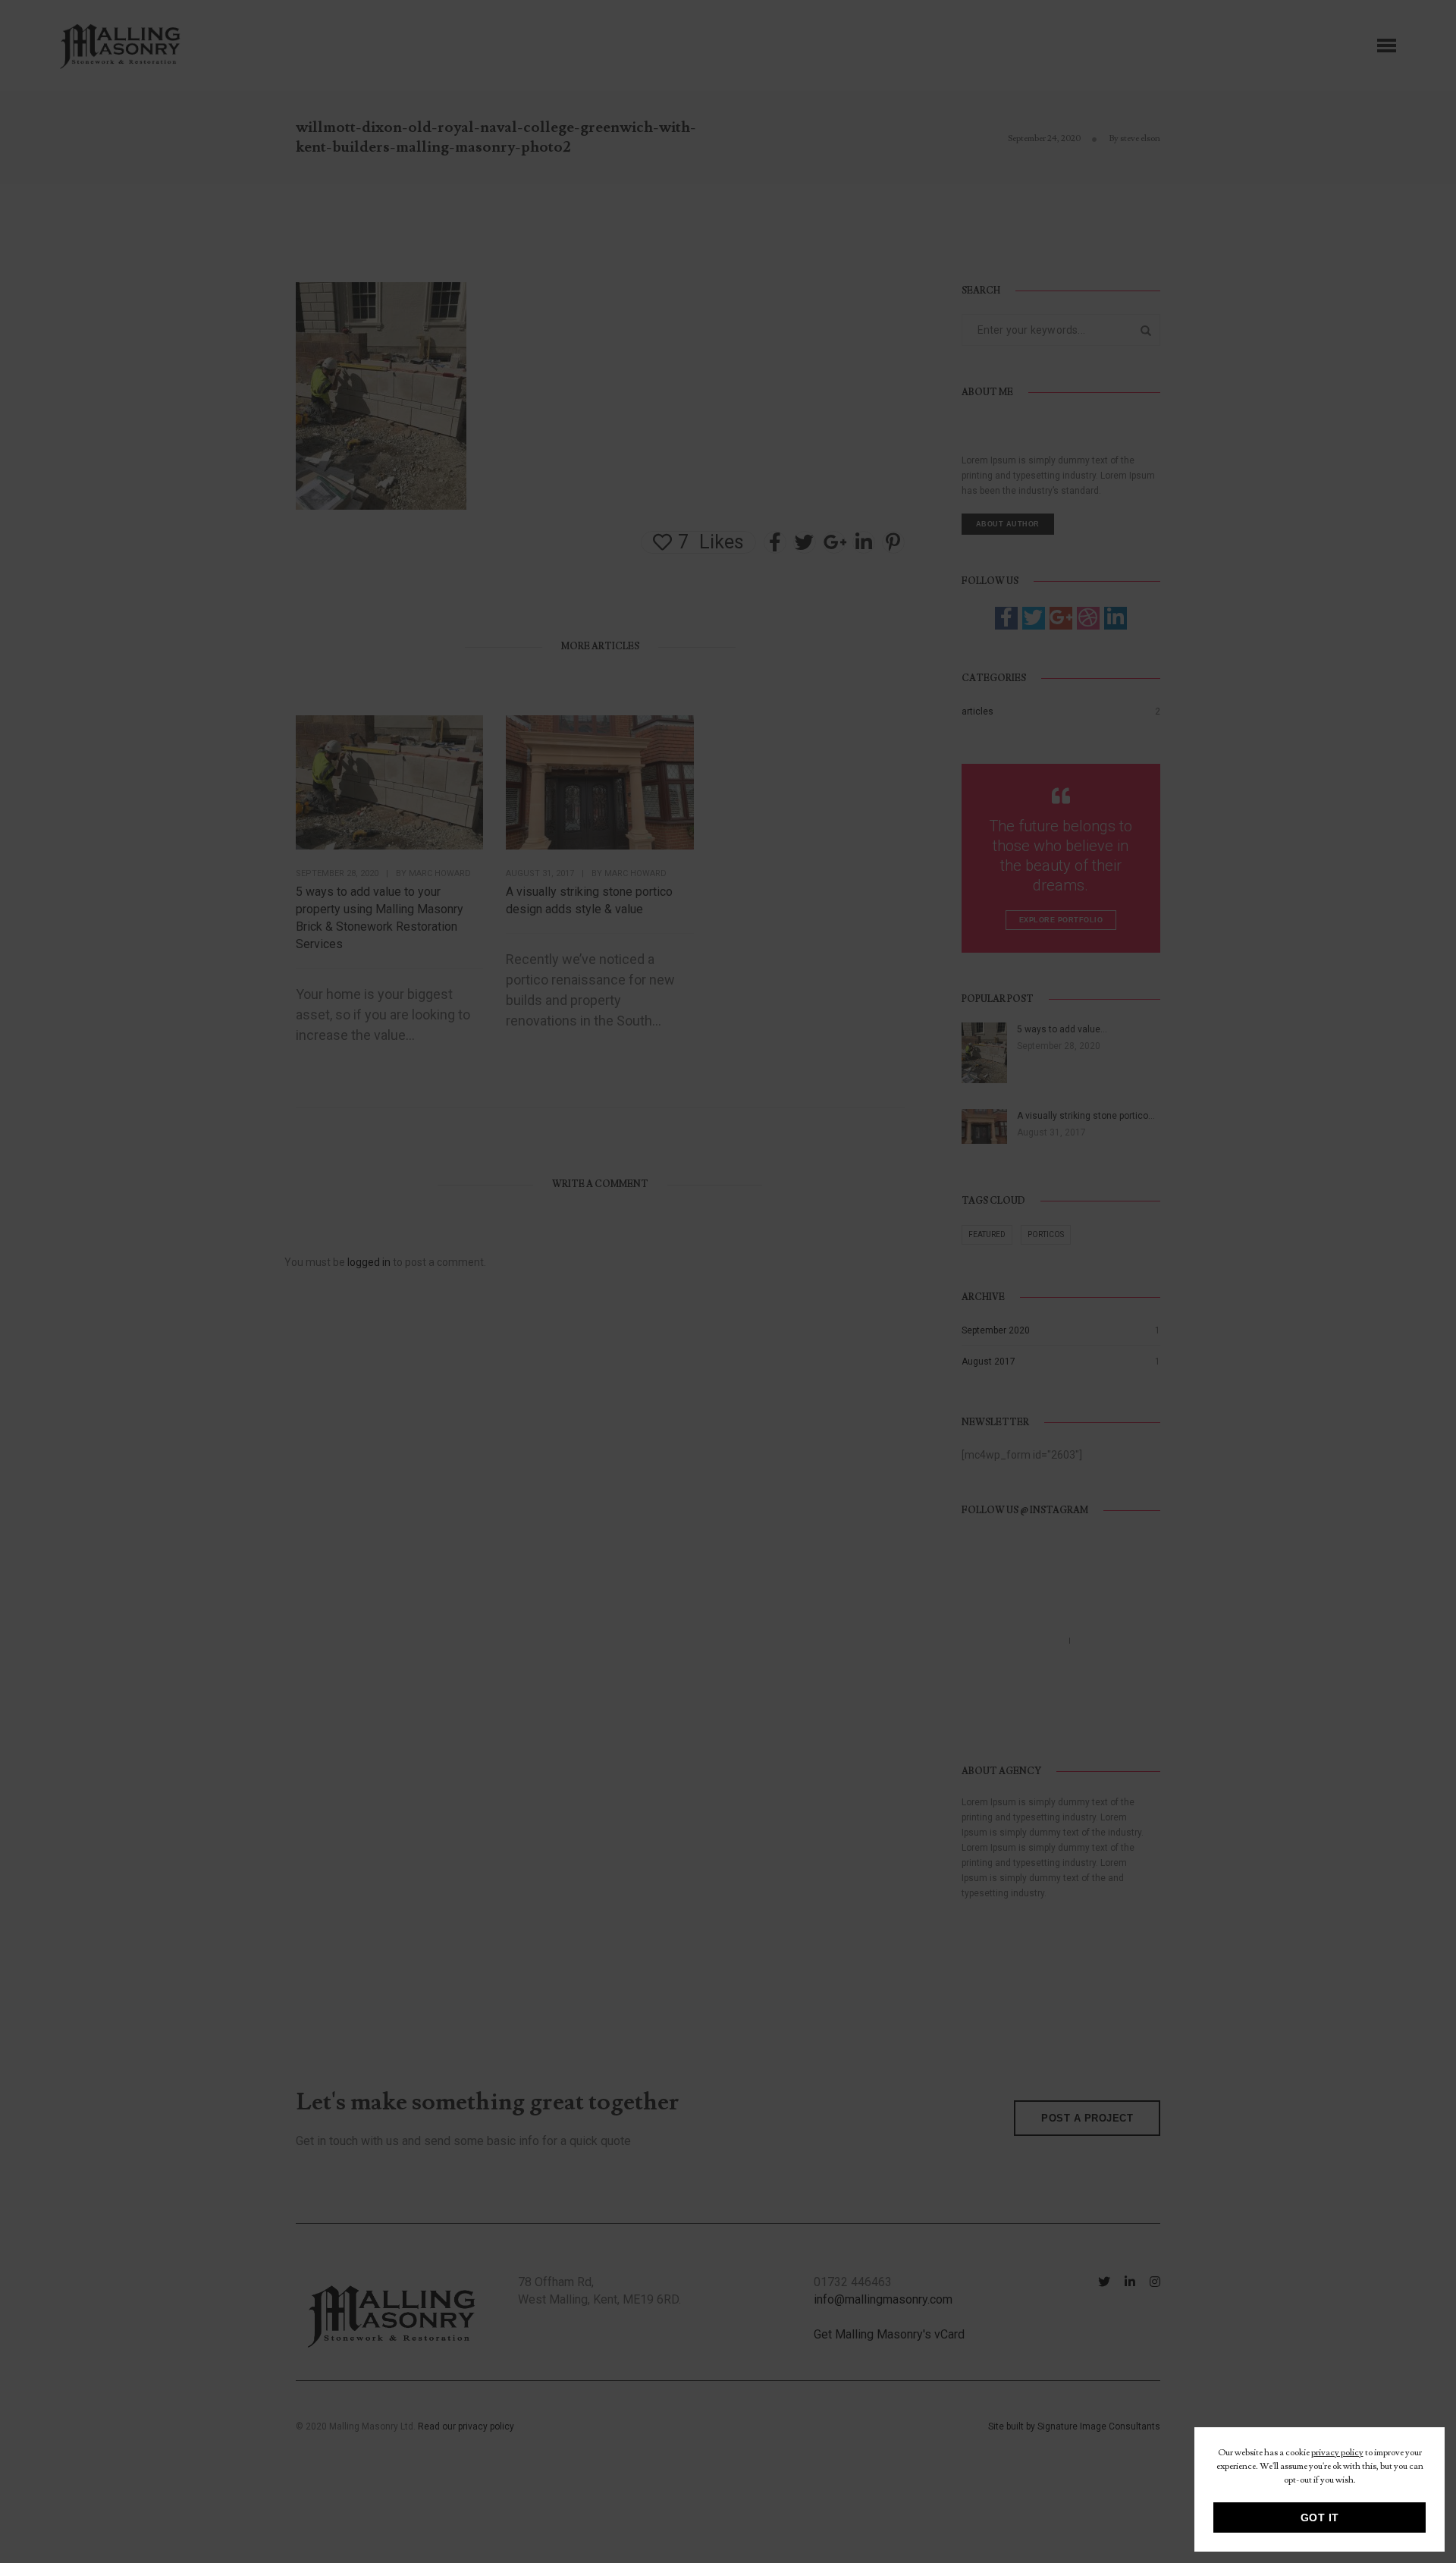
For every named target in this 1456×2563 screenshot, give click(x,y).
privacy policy (1337, 2453)
